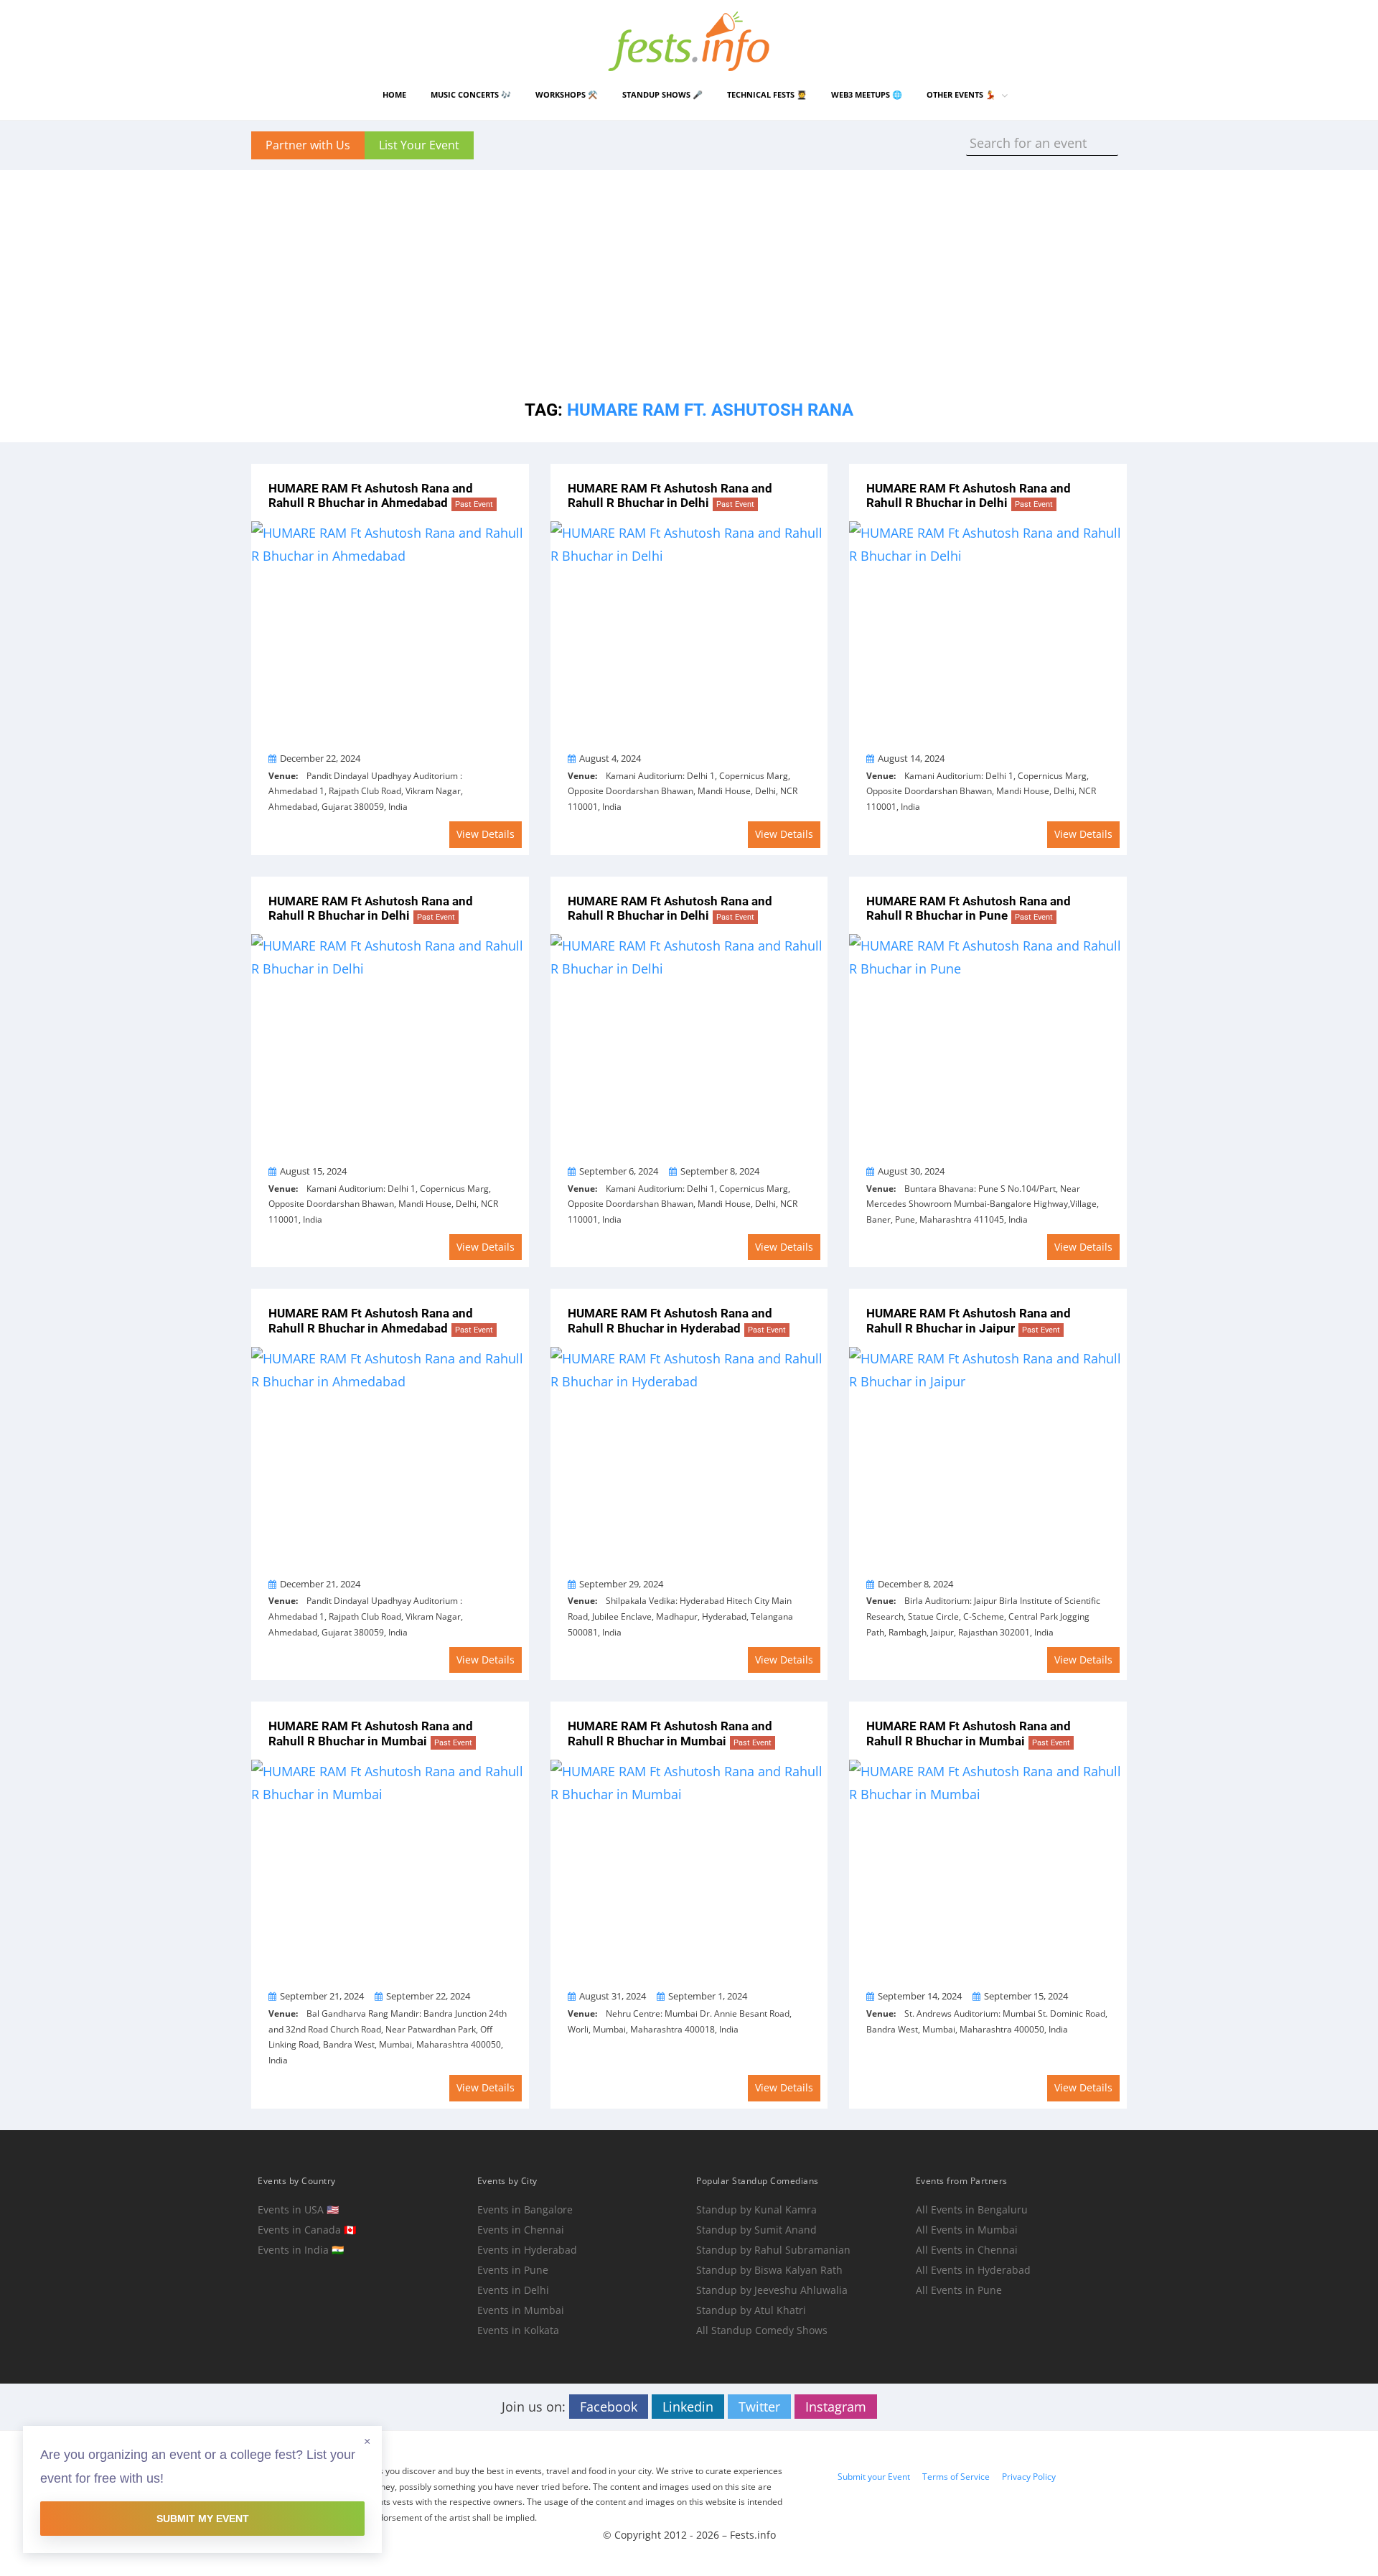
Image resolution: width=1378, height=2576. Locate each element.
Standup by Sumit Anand (756, 2230)
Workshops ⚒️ (567, 94)
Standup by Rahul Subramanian (773, 2250)
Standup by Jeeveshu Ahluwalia (772, 2290)
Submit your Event (874, 2477)
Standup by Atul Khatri (751, 2310)
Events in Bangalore (525, 2209)
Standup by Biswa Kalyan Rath (769, 2270)
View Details (486, 834)
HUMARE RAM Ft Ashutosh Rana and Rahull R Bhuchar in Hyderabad (677, 1321)
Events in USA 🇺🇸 (298, 2209)
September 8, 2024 (720, 1171)
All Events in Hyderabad (973, 2270)
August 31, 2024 (613, 1996)
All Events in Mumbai (967, 2230)
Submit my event (203, 2519)
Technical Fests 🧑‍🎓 (767, 94)
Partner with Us (308, 145)
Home (394, 94)
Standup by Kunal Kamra (756, 2209)
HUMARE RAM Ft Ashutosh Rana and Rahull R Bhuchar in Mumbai (371, 1733)
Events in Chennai (521, 2230)
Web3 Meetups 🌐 (867, 94)
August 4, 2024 (610, 758)
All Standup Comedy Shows (762, 2330)
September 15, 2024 (1026, 1996)
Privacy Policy (1029, 2477)
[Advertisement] (689, 271)
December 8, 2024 (915, 1584)
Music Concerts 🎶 (471, 94)
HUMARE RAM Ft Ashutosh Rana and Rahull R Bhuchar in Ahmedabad (381, 496)
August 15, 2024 (313, 1171)
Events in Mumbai (521, 2310)
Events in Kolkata (518, 2330)
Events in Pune (513, 2270)
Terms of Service (956, 2477)
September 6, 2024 (619, 1171)
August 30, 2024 (911, 1171)
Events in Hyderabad (527, 2250)
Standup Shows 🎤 (662, 94)
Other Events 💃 (961, 94)
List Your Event (419, 145)
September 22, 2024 (428, 1996)
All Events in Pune (959, 2290)
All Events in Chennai (967, 2250)
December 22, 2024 (320, 758)
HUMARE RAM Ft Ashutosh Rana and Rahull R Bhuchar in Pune (969, 909)
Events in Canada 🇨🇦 (307, 2230)
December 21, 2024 (320, 1584)
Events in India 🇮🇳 (301, 2250)
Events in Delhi (513, 2290)
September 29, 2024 (621, 1584)
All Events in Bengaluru (972, 2209)
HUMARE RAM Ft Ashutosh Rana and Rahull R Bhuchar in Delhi (670, 496)
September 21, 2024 (322, 1996)
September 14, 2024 (920, 1996)
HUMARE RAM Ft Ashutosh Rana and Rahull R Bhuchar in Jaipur (969, 1321)
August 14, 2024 (911, 758)
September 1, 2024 (708, 1996)
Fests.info (753, 2535)
